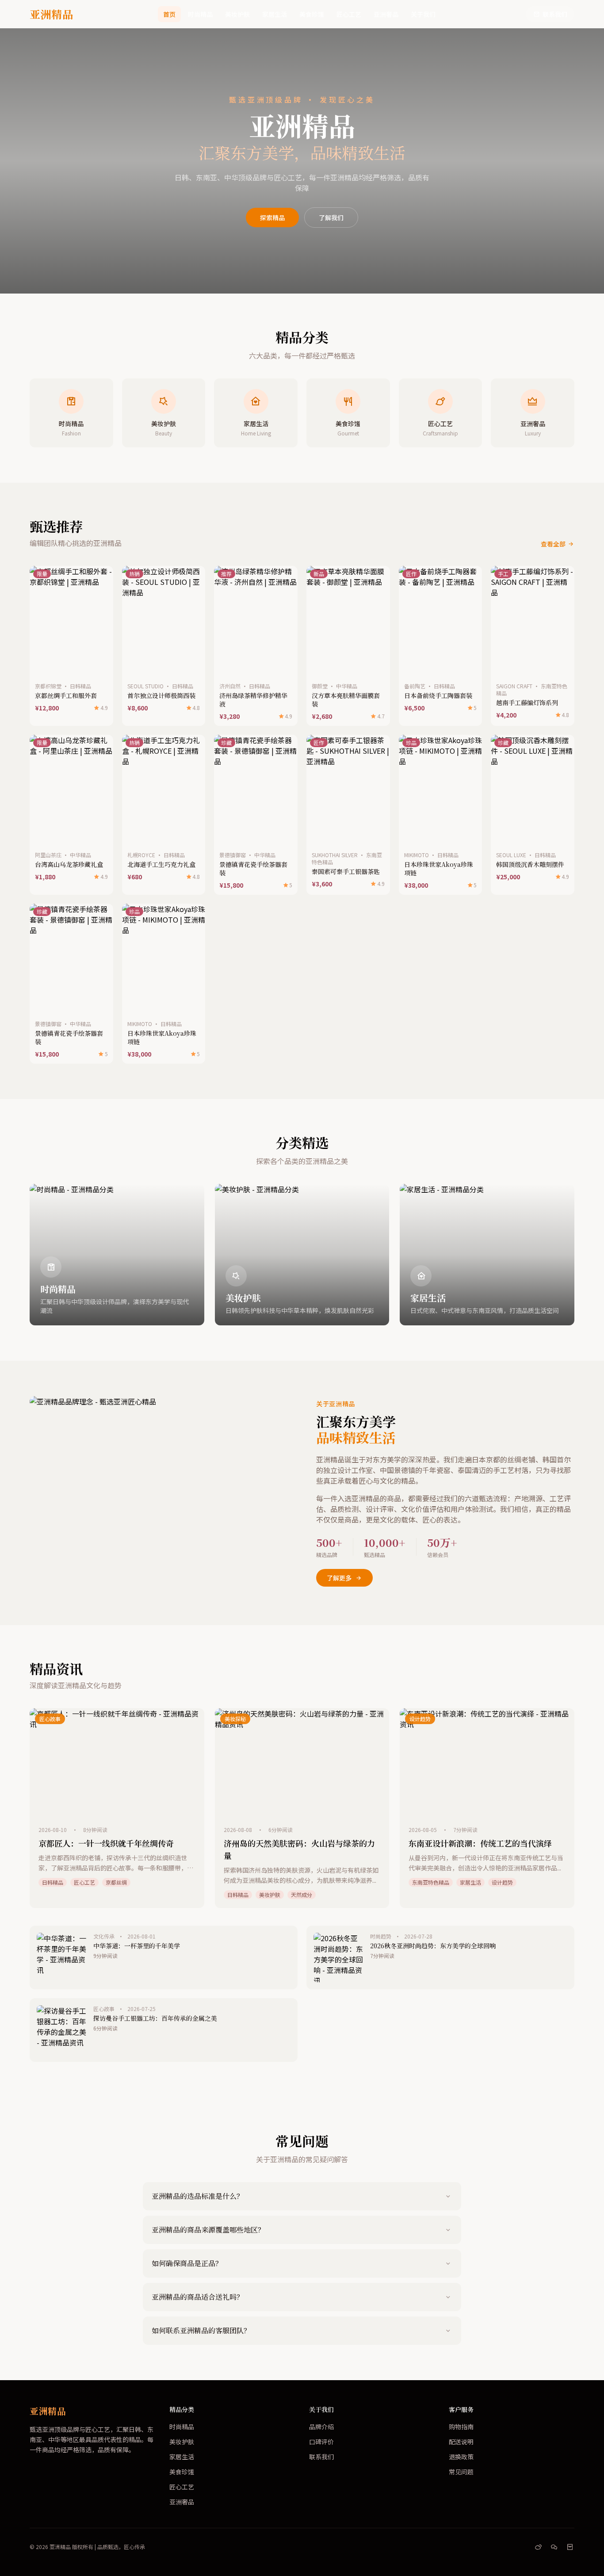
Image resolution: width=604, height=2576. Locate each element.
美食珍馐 (312, 14)
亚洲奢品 (386, 14)
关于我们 (423, 14)
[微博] (538, 2547)
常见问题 (461, 2472)
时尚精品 (200, 14)
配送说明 (461, 2442)
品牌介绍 (321, 2427)
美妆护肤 (237, 14)
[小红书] (570, 2547)
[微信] (554, 2547)
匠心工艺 (349, 14)
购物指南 (461, 2427)
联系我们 (555, 14)
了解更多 (339, 1578)
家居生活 (275, 14)
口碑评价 (321, 2442)
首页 (169, 14)
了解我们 (331, 218)
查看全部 (553, 544)
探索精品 (272, 218)
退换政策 (461, 2457)
